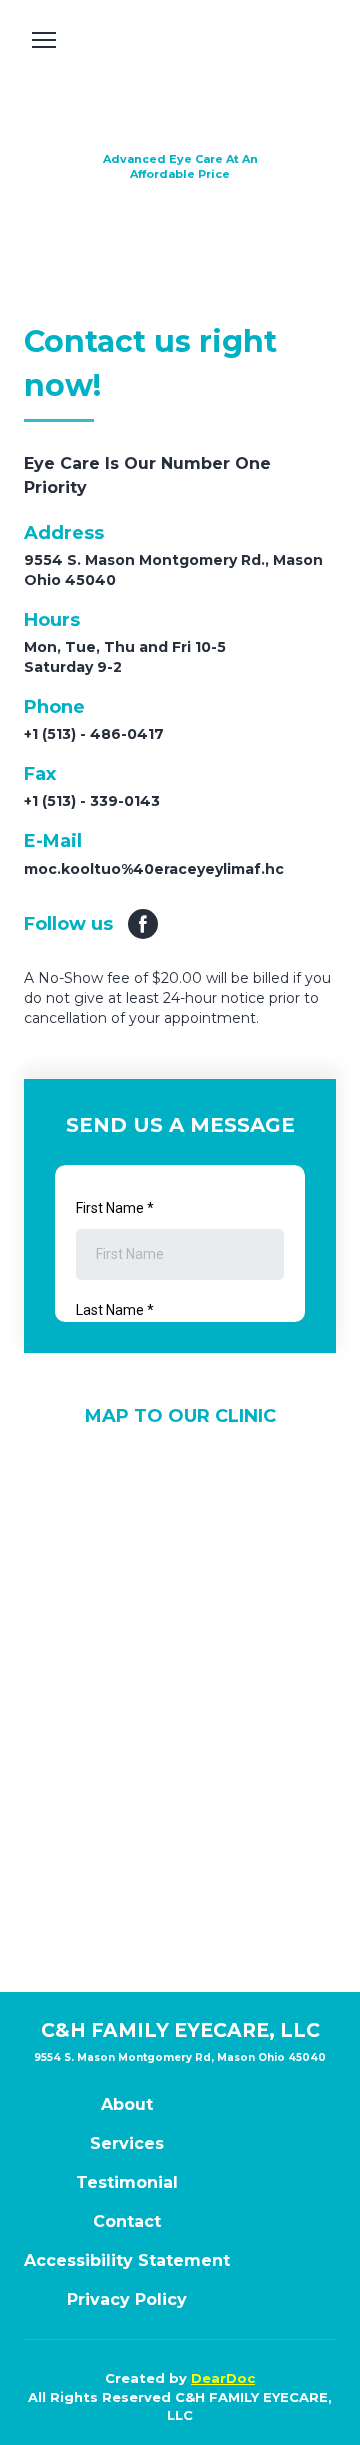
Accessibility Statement (127, 2260)
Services (127, 2143)
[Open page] (180, 83)
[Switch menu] (44, 40)
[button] (143, 924)
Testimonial (127, 2182)
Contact (127, 2221)
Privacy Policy (127, 2299)
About (127, 2104)
